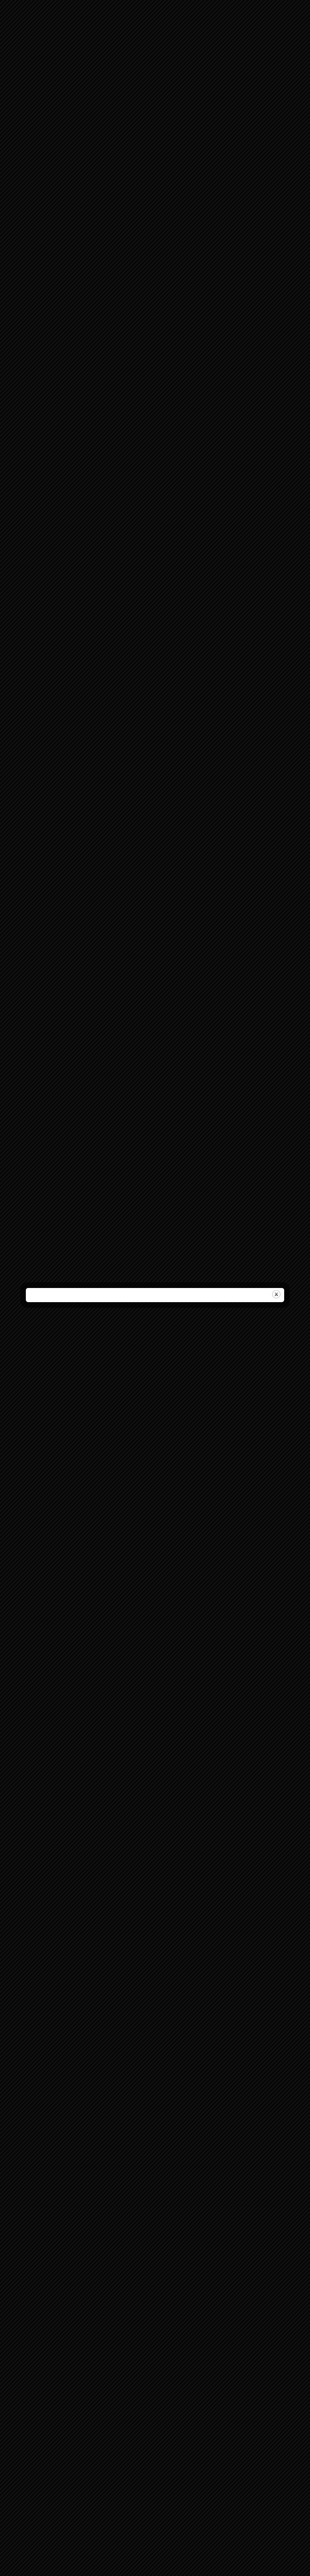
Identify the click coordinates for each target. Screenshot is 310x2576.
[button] (298, 1255)
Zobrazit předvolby (155, 1318)
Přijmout (155, 1296)
